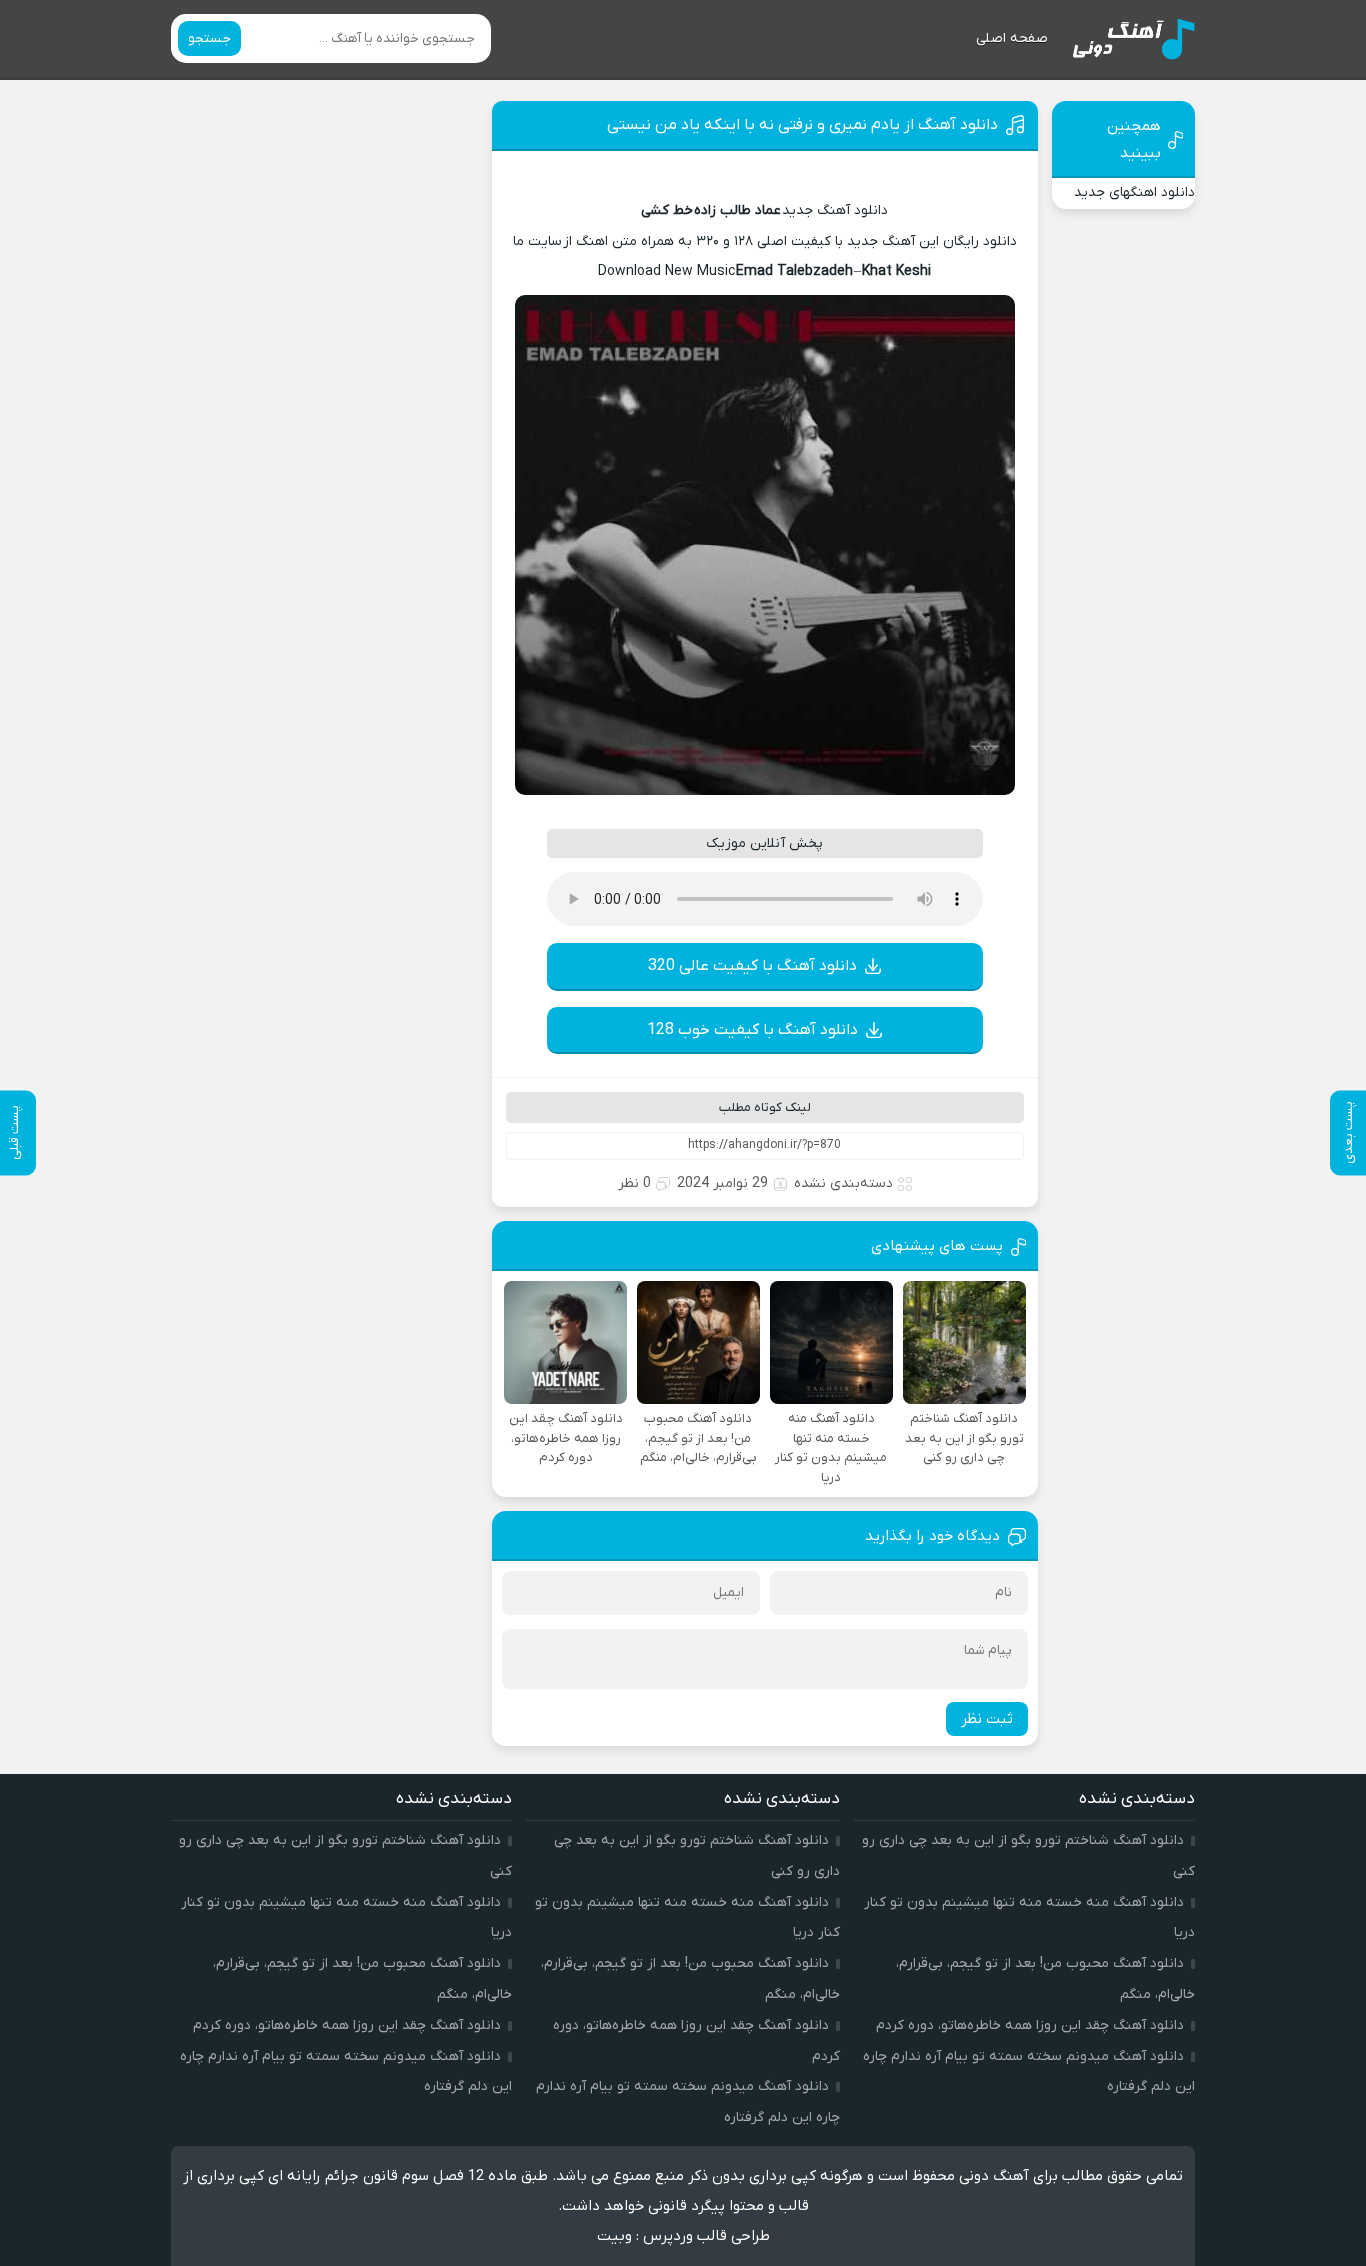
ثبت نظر (987, 1719)
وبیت (614, 2236)
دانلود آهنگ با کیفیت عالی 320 (752, 966)
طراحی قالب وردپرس (706, 2236)
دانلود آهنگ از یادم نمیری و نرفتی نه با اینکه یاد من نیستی (802, 125)
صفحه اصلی (1012, 38)
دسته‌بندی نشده (843, 1183)
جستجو (209, 38)
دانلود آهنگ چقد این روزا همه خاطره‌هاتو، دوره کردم (1030, 2025)
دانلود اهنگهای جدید (1134, 192)
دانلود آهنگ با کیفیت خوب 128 (752, 1030)
